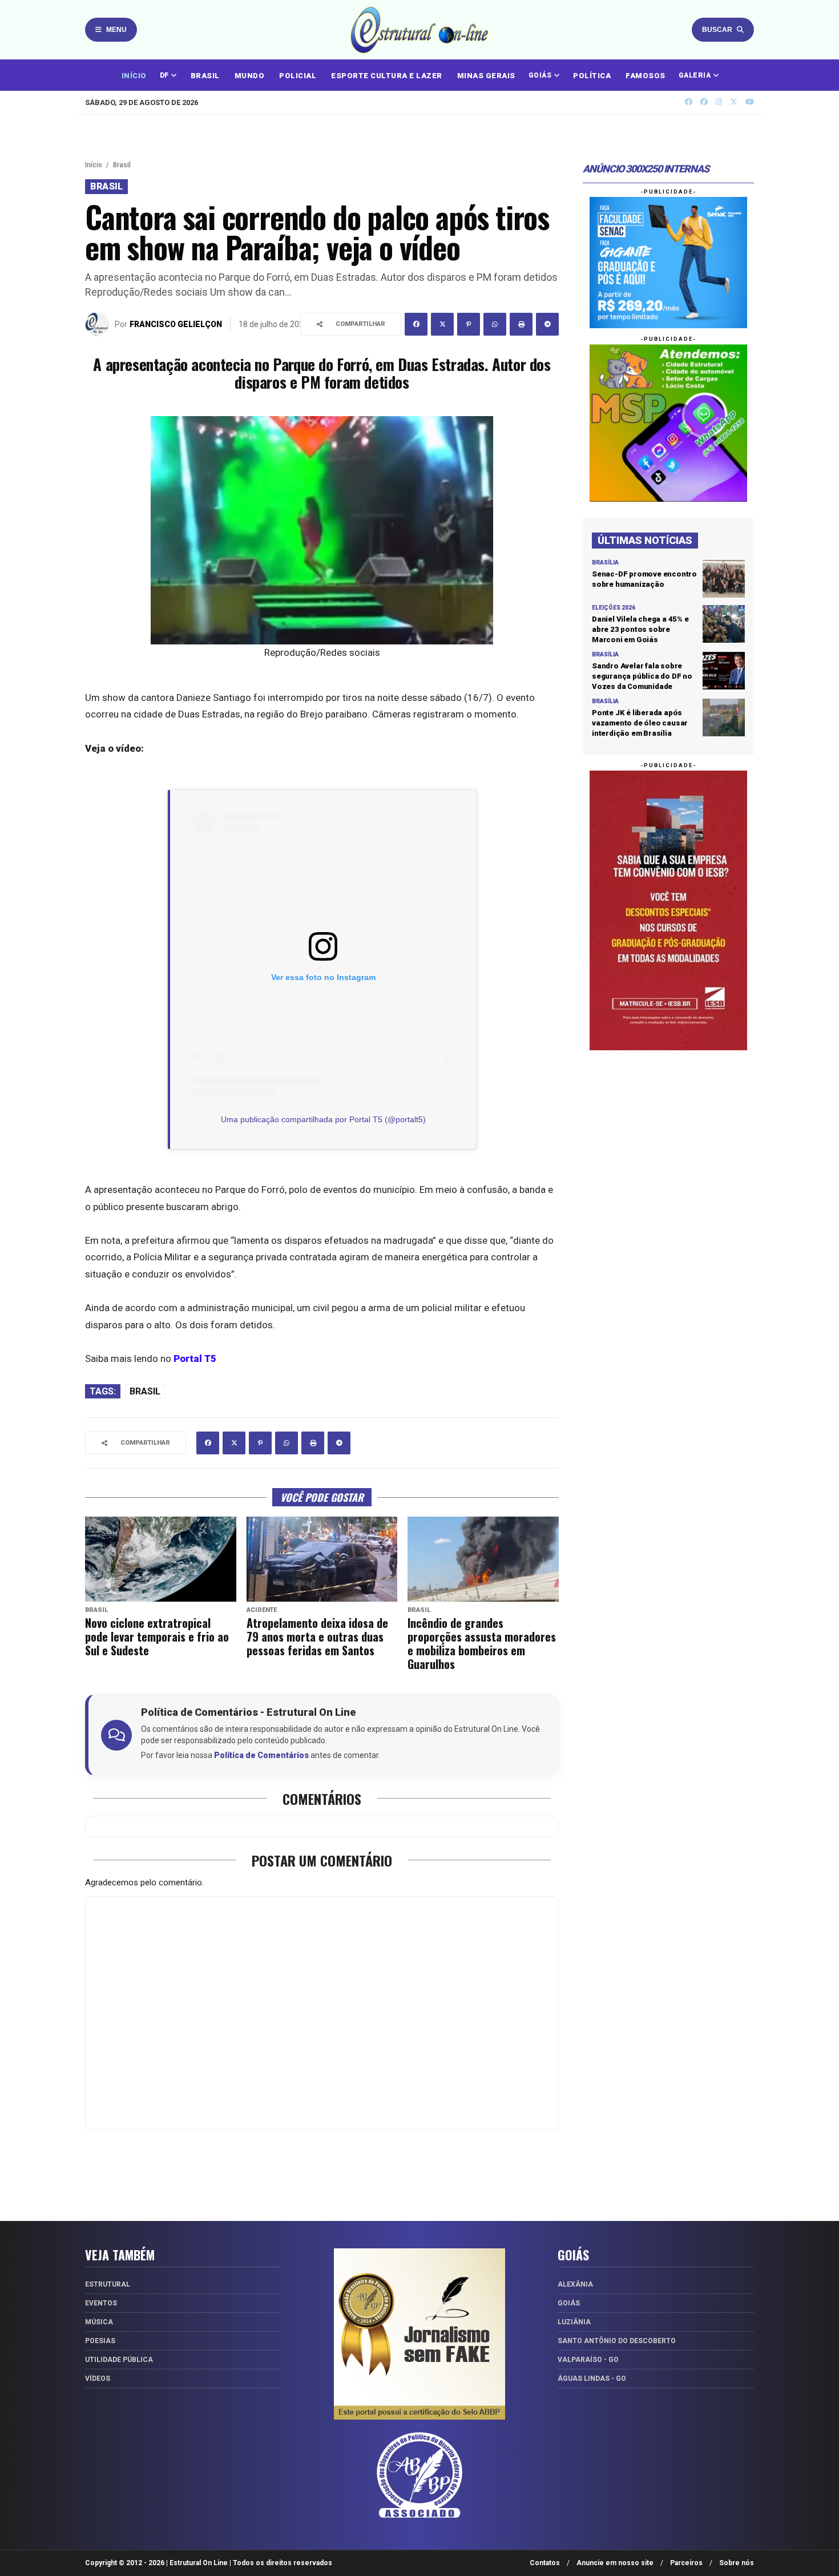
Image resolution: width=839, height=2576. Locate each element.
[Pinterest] (469, 324)
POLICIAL (298, 76)
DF (166, 75)
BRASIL (205, 76)
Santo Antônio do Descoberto (617, 2341)
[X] (734, 102)
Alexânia (575, 2284)
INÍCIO (134, 76)
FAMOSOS (646, 76)
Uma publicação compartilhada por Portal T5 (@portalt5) (323, 1119)
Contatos (545, 2563)
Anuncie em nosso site (615, 2563)
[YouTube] (750, 102)
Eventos (101, 2303)
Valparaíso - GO (588, 2360)
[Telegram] (547, 324)
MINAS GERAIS (486, 76)
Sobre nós (737, 2563)
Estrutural (108, 2284)
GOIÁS (541, 75)
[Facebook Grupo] (689, 102)
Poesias (100, 2341)
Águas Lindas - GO (592, 2379)
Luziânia (574, 2322)
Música (99, 2322)
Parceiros (686, 2563)
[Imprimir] (521, 324)
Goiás (569, 2303)
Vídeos (98, 2379)
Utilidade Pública (119, 2360)
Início (94, 165)
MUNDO (250, 76)
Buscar (717, 30)
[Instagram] (719, 102)
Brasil (122, 165)
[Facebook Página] (704, 102)
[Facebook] (416, 324)
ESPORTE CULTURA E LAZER (387, 76)
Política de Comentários (261, 1755)
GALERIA (696, 75)
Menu (116, 30)
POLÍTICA (592, 76)
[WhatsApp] (495, 324)
